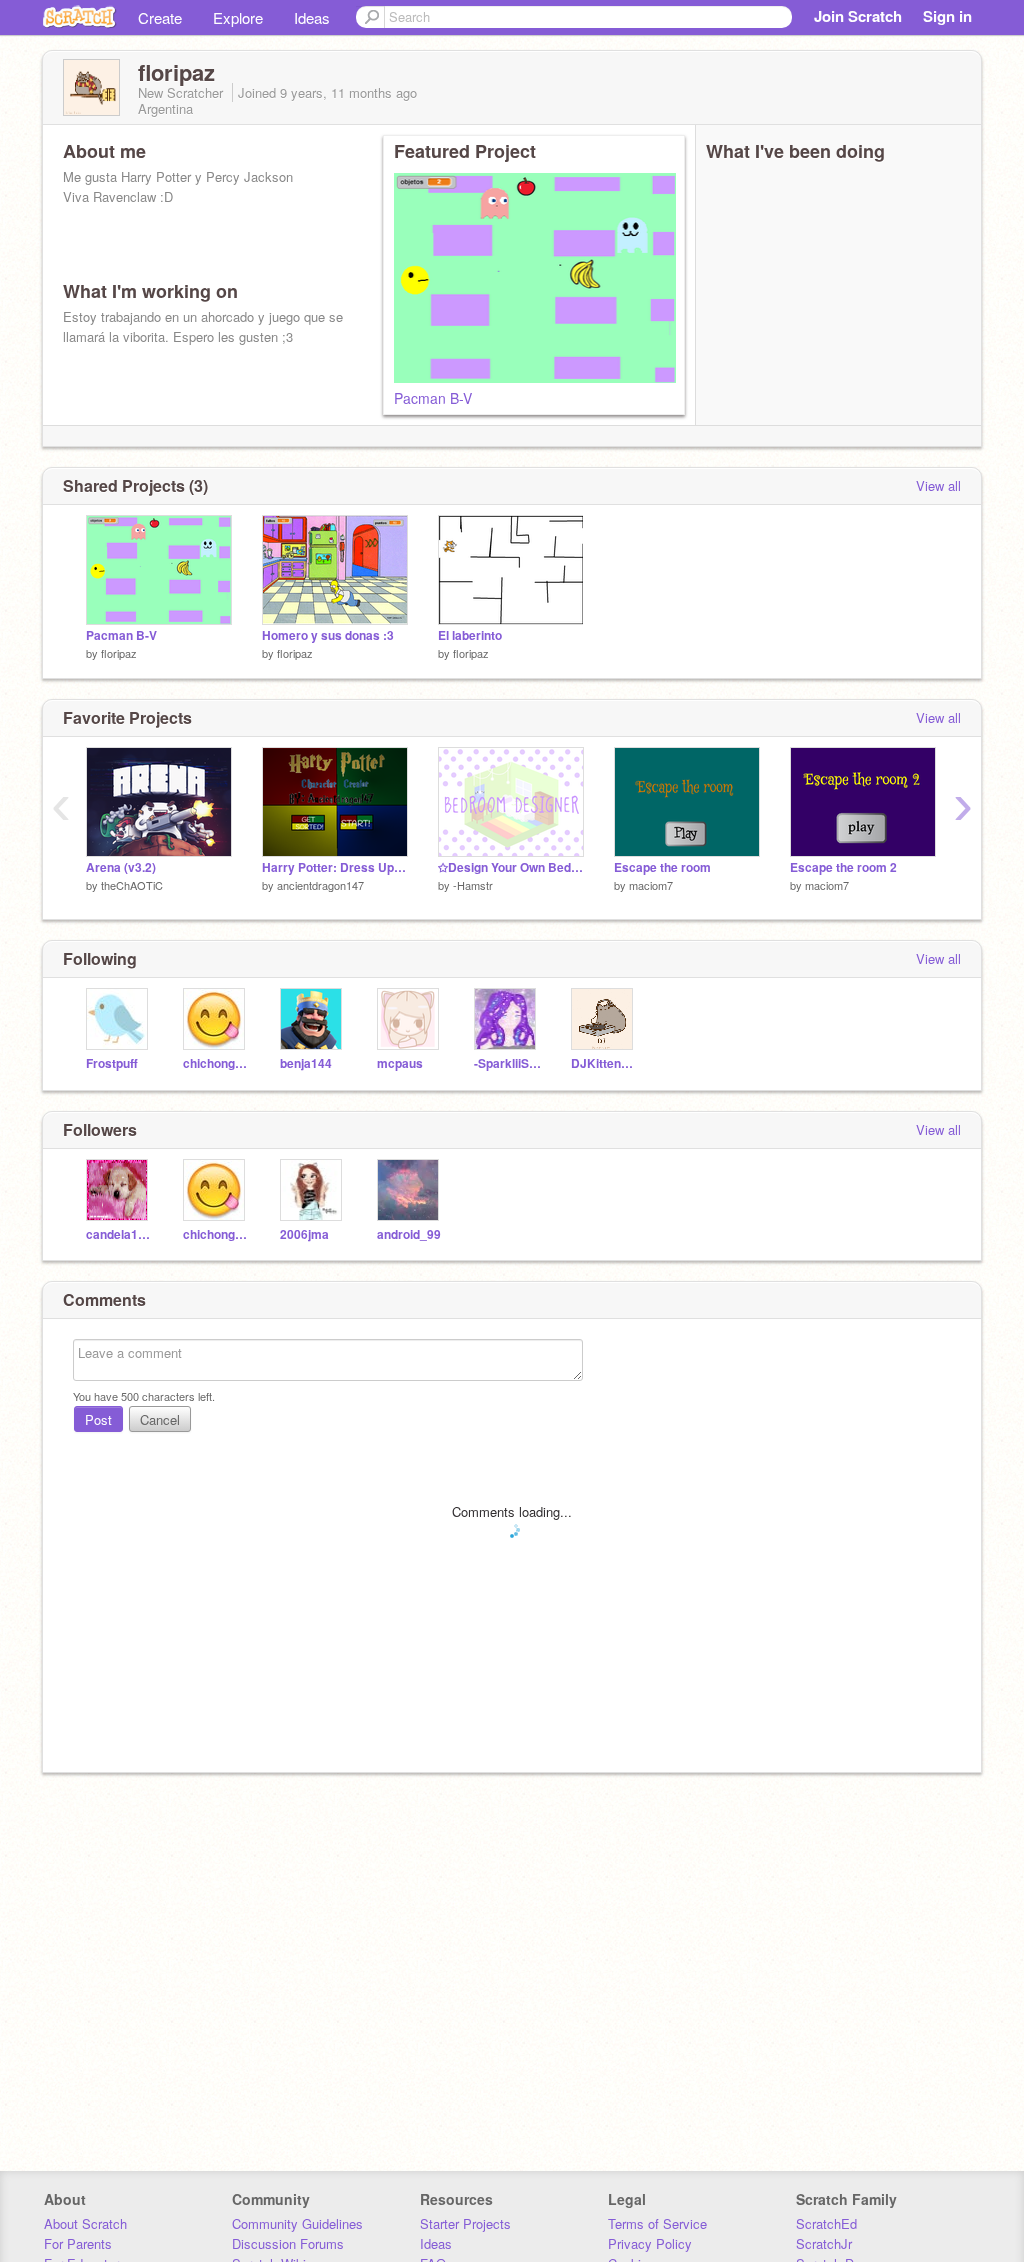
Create (160, 17)
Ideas (312, 17)
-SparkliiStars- (507, 1063)
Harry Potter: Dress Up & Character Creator (335, 867)
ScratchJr (824, 2243)
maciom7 (651, 885)
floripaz (119, 653)
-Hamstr (473, 885)
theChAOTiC (132, 885)
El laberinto (470, 635)
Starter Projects (465, 2223)
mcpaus (400, 1063)
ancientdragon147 (320, 885)
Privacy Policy (650, 2243)
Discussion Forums (288, 2243)
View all (938, 485)
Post (98, 1419)
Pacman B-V (433, 398)
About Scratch (85, 2223)
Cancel (160, 1419)
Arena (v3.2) (121, 867)
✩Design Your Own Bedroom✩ (511, 867)
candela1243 (119, 1234)
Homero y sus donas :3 (328, 635)
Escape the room (662, 867)
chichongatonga (216, 1063)
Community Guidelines (297, 2223)
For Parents (78, 2243)
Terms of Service (657, 2223)
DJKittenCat (604, 1063)
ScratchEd (826, 2223)
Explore (238, 17)
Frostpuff (112, 1063)
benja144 (306, 1063)
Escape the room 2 (843, 867)
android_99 (409, 1234)
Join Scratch (858, 16)
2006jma (304, 1234)
